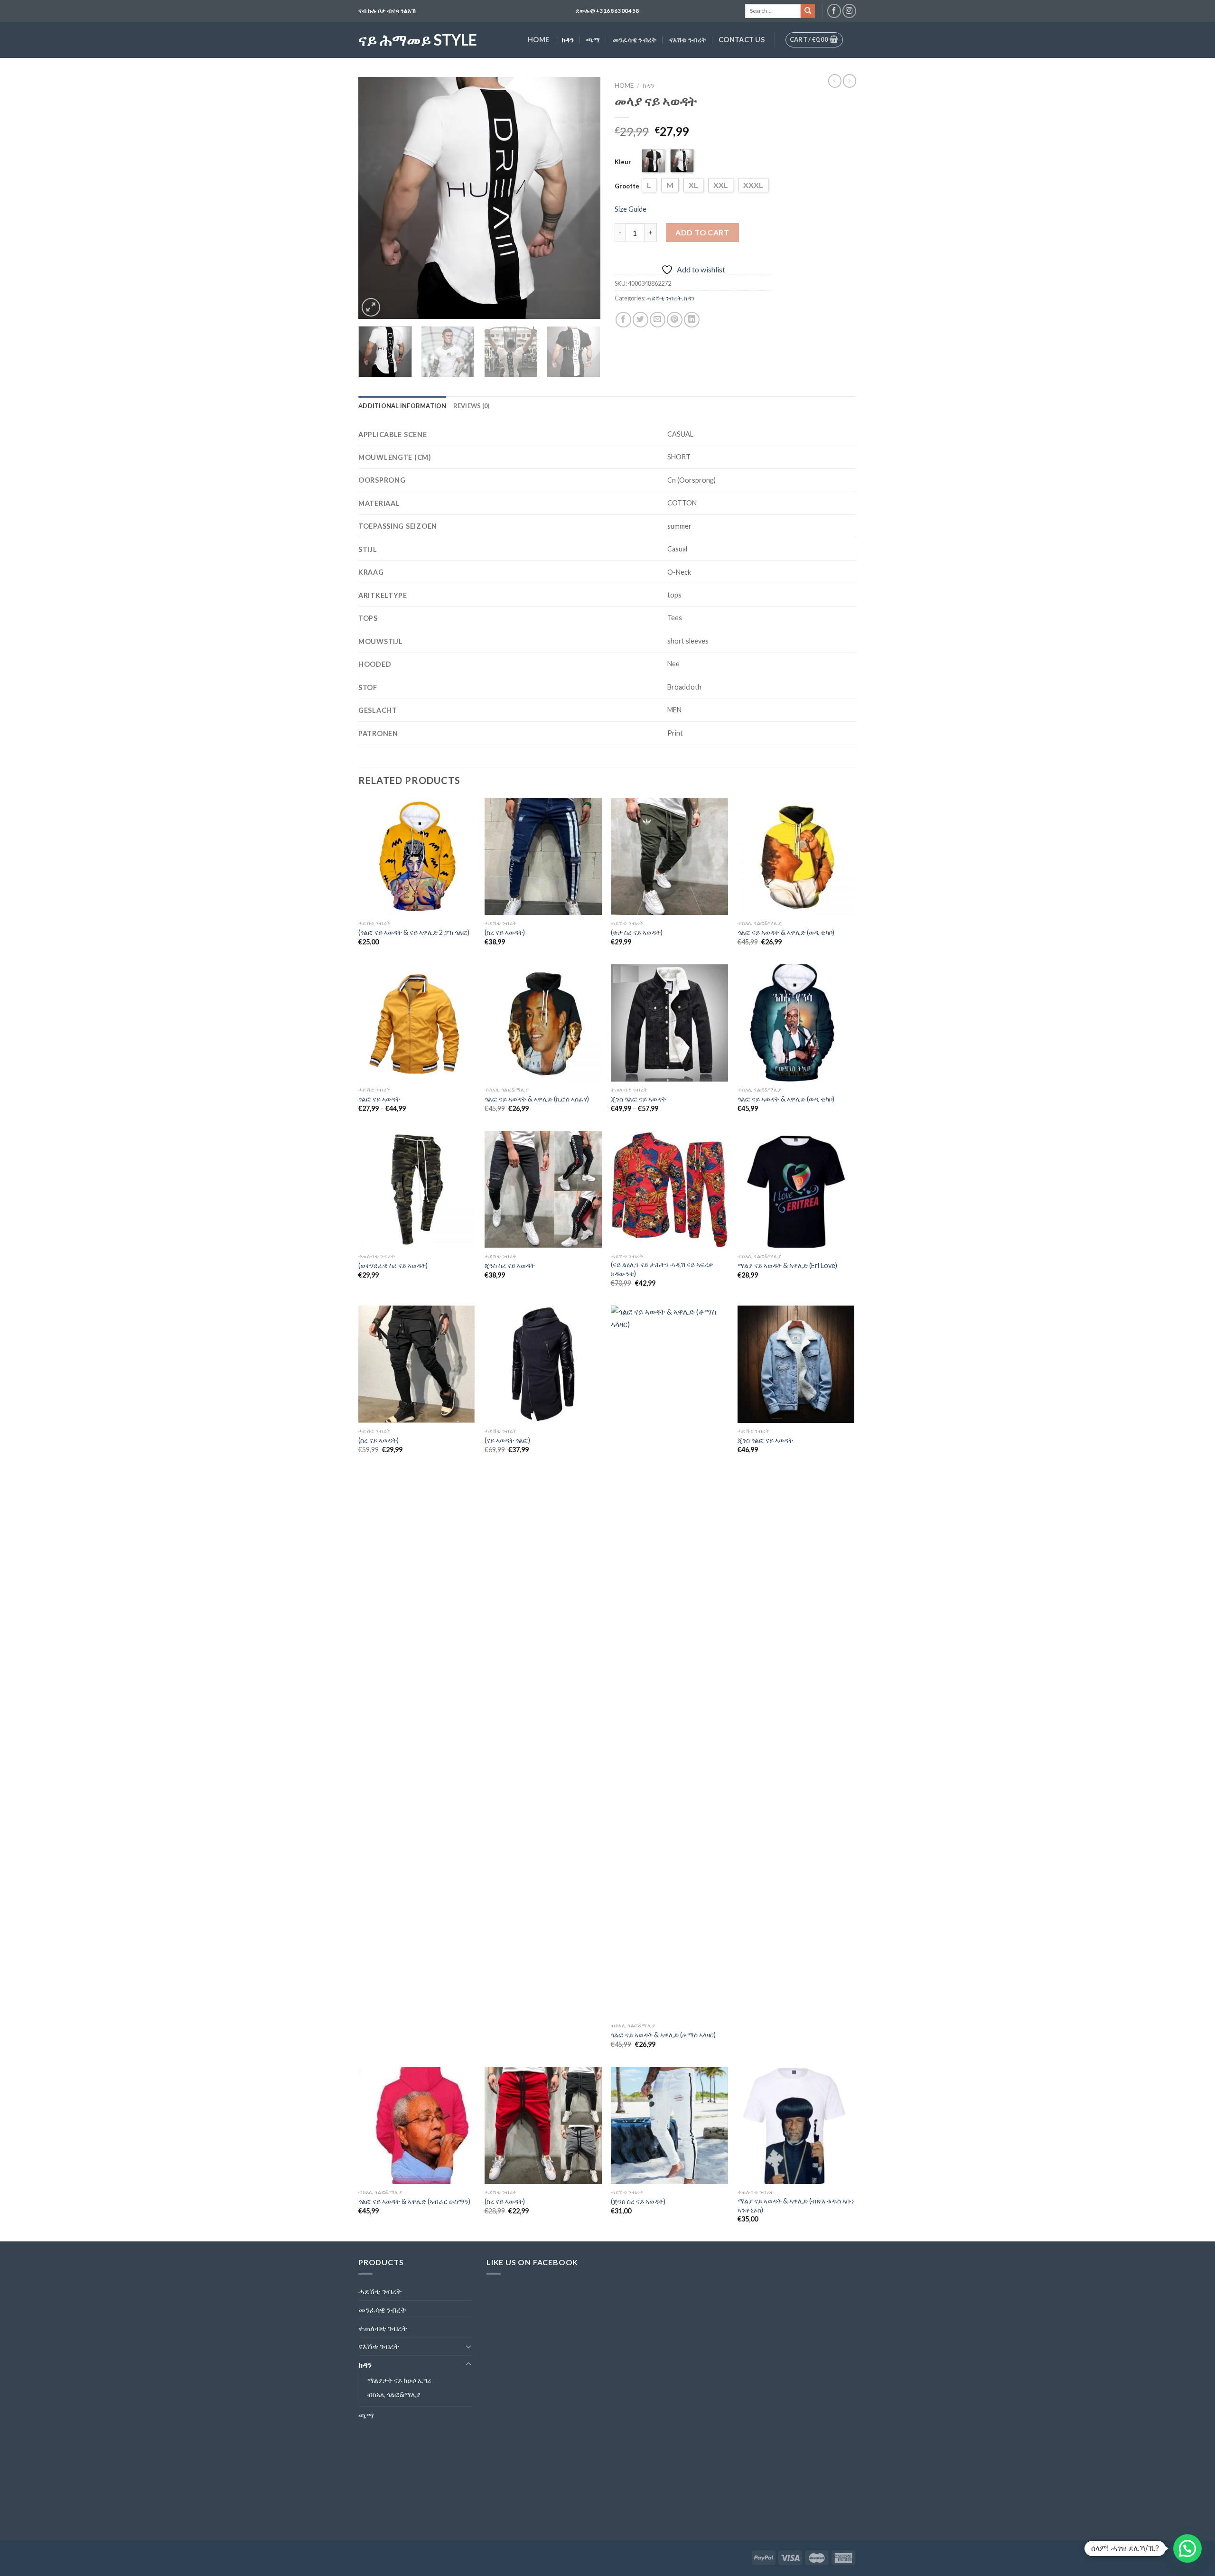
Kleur (623, 162)
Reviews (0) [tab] (472, 406)
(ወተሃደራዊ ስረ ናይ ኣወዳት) (393, 1265)
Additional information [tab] (402, 406)
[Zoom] (371, 307)
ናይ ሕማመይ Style (418, 40)
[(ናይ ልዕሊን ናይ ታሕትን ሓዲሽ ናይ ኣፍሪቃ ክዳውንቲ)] (669, 1190)
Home (538, 40)
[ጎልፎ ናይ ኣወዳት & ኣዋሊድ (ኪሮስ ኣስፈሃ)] (543, 1023)
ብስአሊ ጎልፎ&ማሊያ (394, 2394)
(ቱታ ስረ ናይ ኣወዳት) (637, 932)
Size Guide (631, 209)
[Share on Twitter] (640, 320)
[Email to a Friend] (658, 320)
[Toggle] (468, 2346)
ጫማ (593, 40)
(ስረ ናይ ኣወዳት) (505, 932)
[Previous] (375, 198)
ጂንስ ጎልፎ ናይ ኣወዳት (639, 1099)
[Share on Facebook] (623, 320)
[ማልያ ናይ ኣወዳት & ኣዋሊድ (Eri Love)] (796, 1190)
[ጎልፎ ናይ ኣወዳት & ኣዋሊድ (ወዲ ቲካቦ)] (796, 856)
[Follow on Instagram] (849, 11)
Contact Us (742, 40)
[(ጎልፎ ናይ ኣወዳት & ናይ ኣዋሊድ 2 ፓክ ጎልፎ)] (417, 856)
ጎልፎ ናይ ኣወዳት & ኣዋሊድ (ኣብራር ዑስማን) (414, 2201)
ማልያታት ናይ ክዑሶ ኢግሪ (399, 2380)
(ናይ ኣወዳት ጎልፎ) (507, 1440)
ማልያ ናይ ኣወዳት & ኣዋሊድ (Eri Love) (787, 1265)
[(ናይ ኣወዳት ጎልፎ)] (543, 1364)
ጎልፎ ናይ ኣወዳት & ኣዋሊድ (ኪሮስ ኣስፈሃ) (537, 1099)
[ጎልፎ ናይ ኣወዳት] (417, 1023)
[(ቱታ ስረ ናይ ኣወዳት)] (669, 856)
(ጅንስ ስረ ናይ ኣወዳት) (638, 2201)
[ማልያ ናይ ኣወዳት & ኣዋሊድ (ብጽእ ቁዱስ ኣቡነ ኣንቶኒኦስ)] (796, 2125)
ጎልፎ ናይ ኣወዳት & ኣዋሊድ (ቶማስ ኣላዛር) (663, 2035)
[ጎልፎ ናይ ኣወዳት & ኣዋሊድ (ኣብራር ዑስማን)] (417, 2125)
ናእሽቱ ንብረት (688, 40)
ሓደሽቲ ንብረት (664, 298)
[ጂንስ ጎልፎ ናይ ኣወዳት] (669, 1023)
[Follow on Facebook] (834, 11)
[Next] (584, 198)
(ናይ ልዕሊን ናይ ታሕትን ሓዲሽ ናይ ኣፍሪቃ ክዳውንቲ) (662, 1269)
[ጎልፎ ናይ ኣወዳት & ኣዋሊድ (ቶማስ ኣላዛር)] (669, 1661)
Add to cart (702, 232)
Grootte (627, 186)
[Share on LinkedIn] (692, 320)
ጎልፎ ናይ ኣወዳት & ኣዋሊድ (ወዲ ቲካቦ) (786, 932)
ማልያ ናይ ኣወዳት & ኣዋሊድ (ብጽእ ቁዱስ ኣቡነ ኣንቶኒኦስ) (796, 2205)
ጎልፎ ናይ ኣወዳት (379, 1099)
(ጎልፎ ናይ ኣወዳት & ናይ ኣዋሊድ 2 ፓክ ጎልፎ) (414, 932)
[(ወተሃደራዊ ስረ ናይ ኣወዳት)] (417, 1190)
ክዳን (568, 40)
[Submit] (808, 11)
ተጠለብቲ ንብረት (383, 2328)
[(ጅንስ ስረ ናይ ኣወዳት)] (669, 2125)
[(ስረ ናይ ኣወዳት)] (543, 856)
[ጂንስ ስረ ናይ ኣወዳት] (543, 1190)
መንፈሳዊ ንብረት (635, 40)
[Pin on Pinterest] (675, 320)
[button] (1187, 2548)
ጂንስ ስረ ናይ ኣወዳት (510, 1265)
